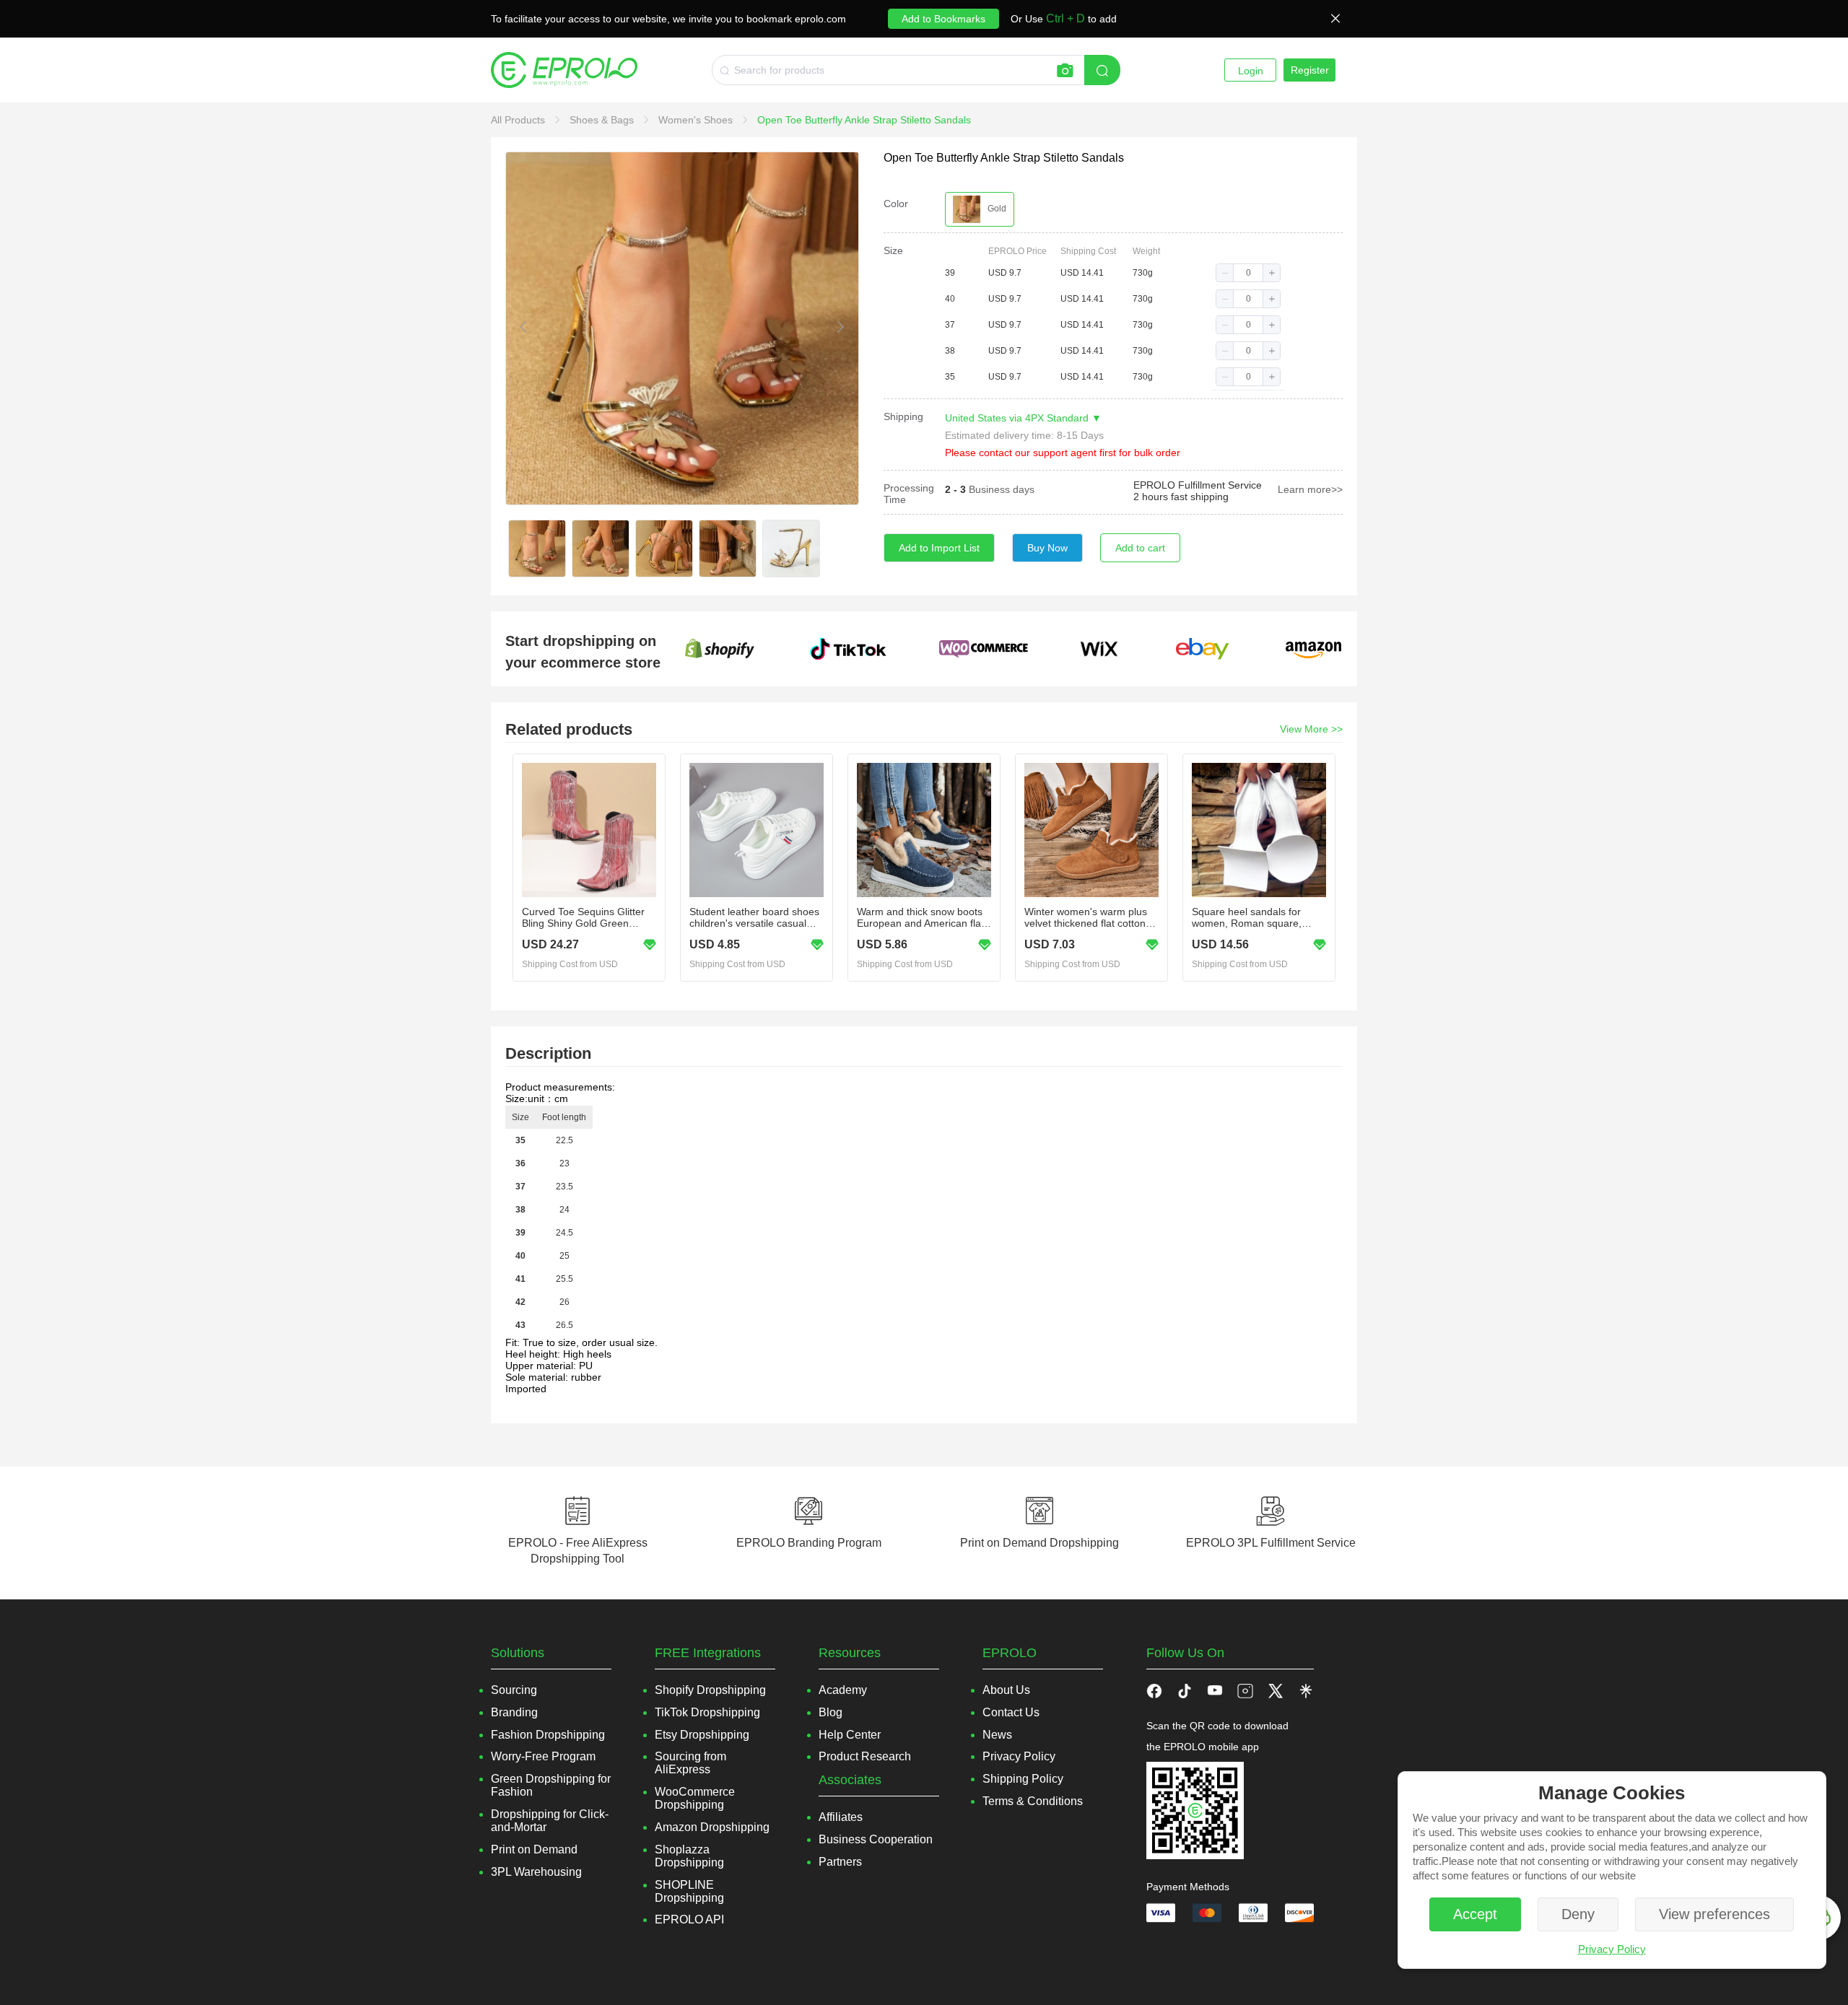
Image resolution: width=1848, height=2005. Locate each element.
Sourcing (514, 1690)
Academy (843, 1690)
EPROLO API (689, 1919)
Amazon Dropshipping (712, 1827)
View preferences (1714, 1914)
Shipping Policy (1023, 1779)
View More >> (1311, 729)
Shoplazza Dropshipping (689, 1856)
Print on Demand (534, 1849)
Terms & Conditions (1033, 1801)
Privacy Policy (1612, 1949)
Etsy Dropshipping (702, 1735)
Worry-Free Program (543, 1756)
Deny (1578, 1914)
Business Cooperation (876, 1839)
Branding (514, 1712)
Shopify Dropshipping (710, 1690)
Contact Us (1011, 1712)
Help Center (850, 1735)
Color (896, 204)
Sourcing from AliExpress (690, 1763)
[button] (1225, 273)
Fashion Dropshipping (548, 1735)
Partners (840, 1862)
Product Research (865, 1756)
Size (893, 250)
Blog (831, 1712)
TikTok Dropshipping (707, 1712)
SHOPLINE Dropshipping (689, 1891)
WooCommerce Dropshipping (695, 1798)
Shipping (903, 416)
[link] (519, 120)
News (997, 1735)
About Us (1006, 1690)
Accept (1475, 1914)
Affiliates (841, 1817)
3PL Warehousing (536, 1872)
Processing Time (909, 494)
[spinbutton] (1248, 273)
